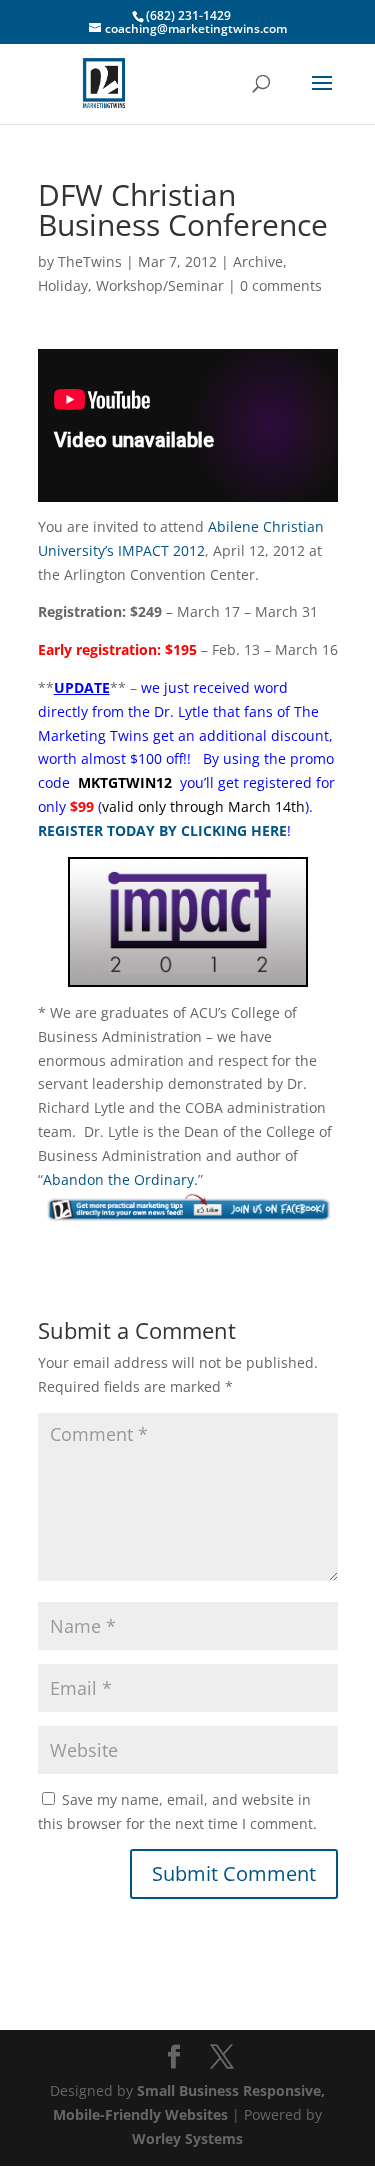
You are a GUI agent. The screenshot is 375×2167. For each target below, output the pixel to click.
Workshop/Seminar (160, 285)
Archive (258, 261)
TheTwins (90, 261)
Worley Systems (187, 2138)
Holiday (63, 285)
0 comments (281, 285)
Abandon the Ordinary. (120, 1179)
